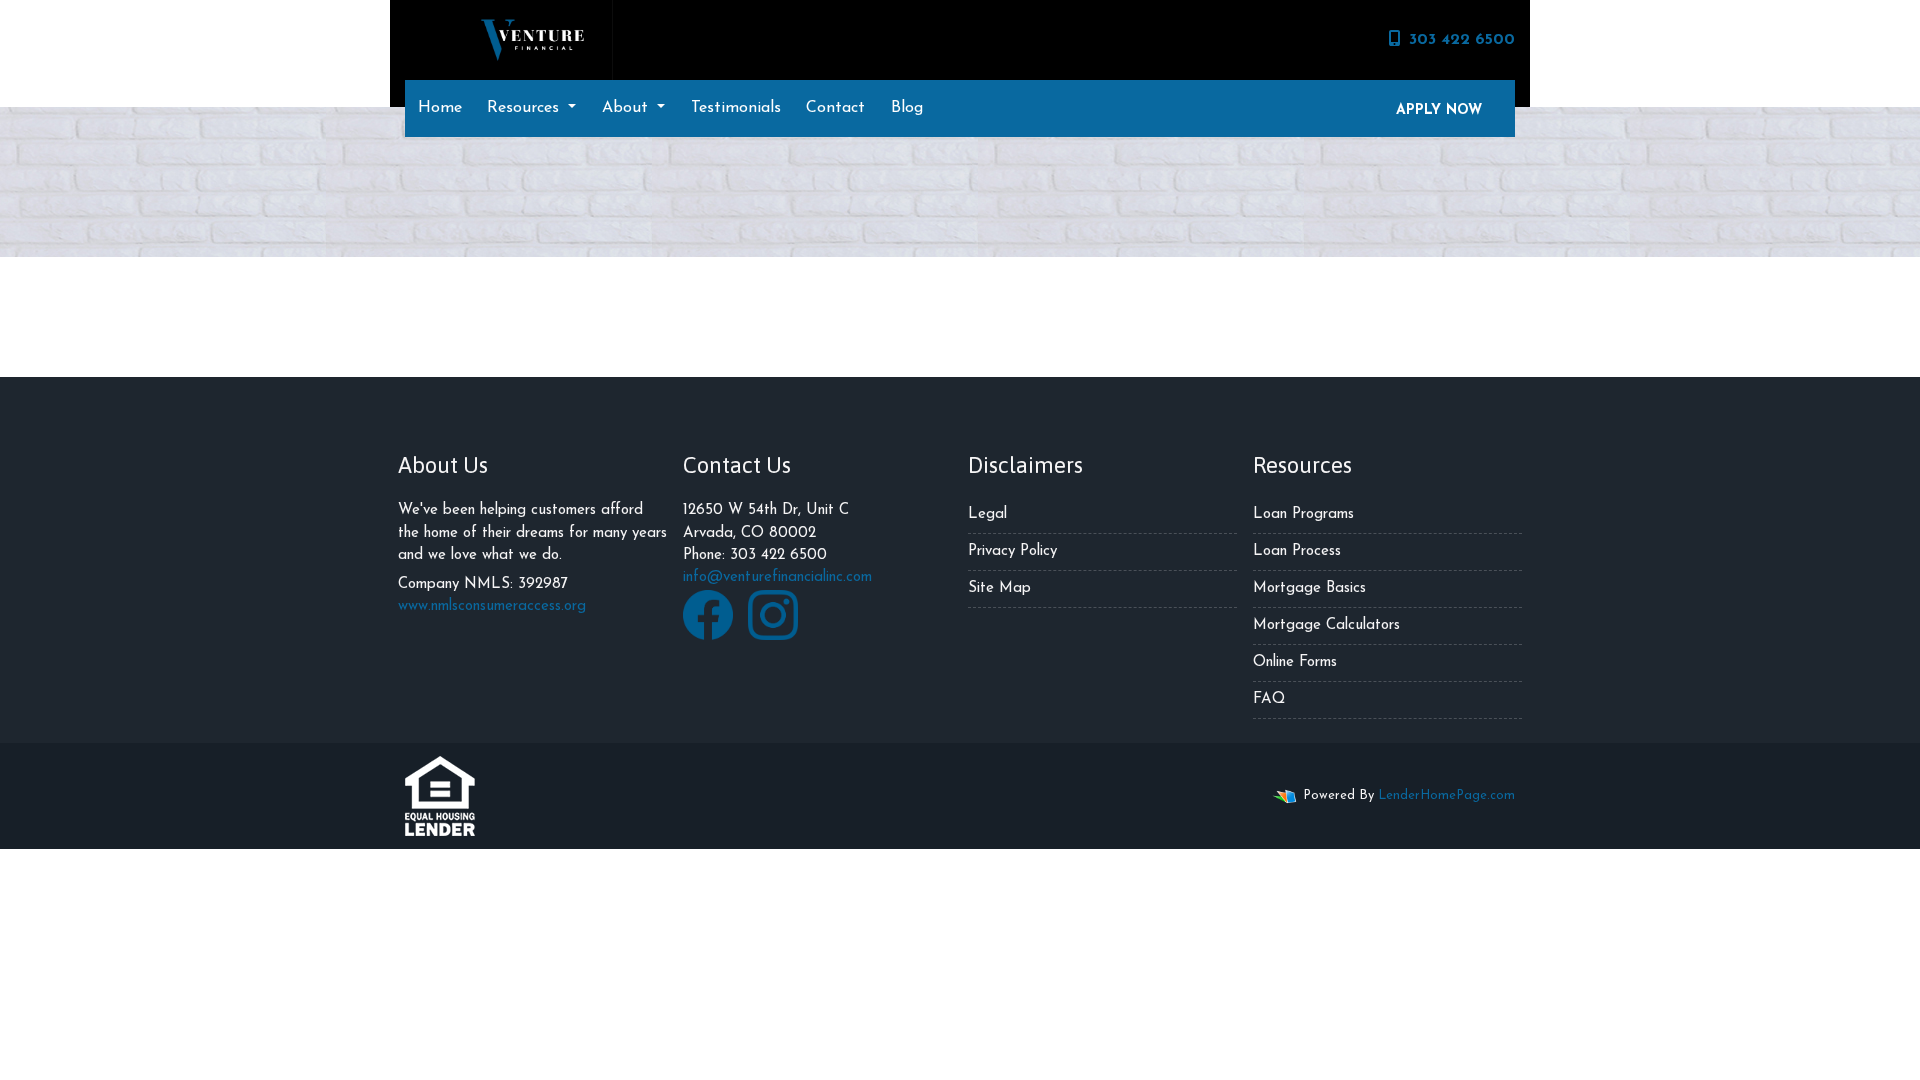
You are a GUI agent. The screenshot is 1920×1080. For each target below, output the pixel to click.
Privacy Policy (1012, 551)
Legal (987, 514)
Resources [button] (525, 108)
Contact (835, 108)
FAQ (1269, 699)
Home (440, 108)
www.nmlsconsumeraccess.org (492, 606)
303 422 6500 (1462, 40)
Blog (907, 108)
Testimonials (736, 108)
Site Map (999, 588)
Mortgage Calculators (1326, 625)
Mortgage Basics (1309, 588)
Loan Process (1297, 551)
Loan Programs (1303, 514)
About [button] (627, 108)
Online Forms (1295, 662)
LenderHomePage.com (1446, 795)
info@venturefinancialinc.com (777, 577)
